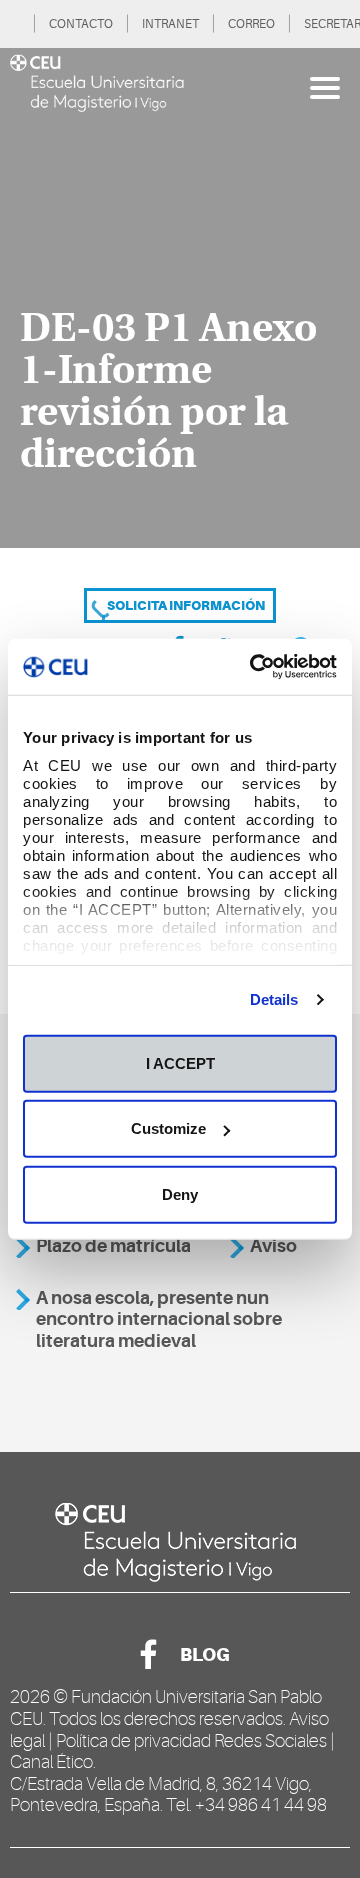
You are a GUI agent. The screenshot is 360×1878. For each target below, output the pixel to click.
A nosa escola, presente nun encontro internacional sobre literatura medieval (159, 1319)
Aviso (273, 1246)
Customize (168, 1128)
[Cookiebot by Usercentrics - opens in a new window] (254, 667)
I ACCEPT (180, 1062)
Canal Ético (51, 1762)
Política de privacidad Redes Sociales (191, 1741)
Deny (180, 1193)
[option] (180, 298)
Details (274, 999)
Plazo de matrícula (113, 1246)
